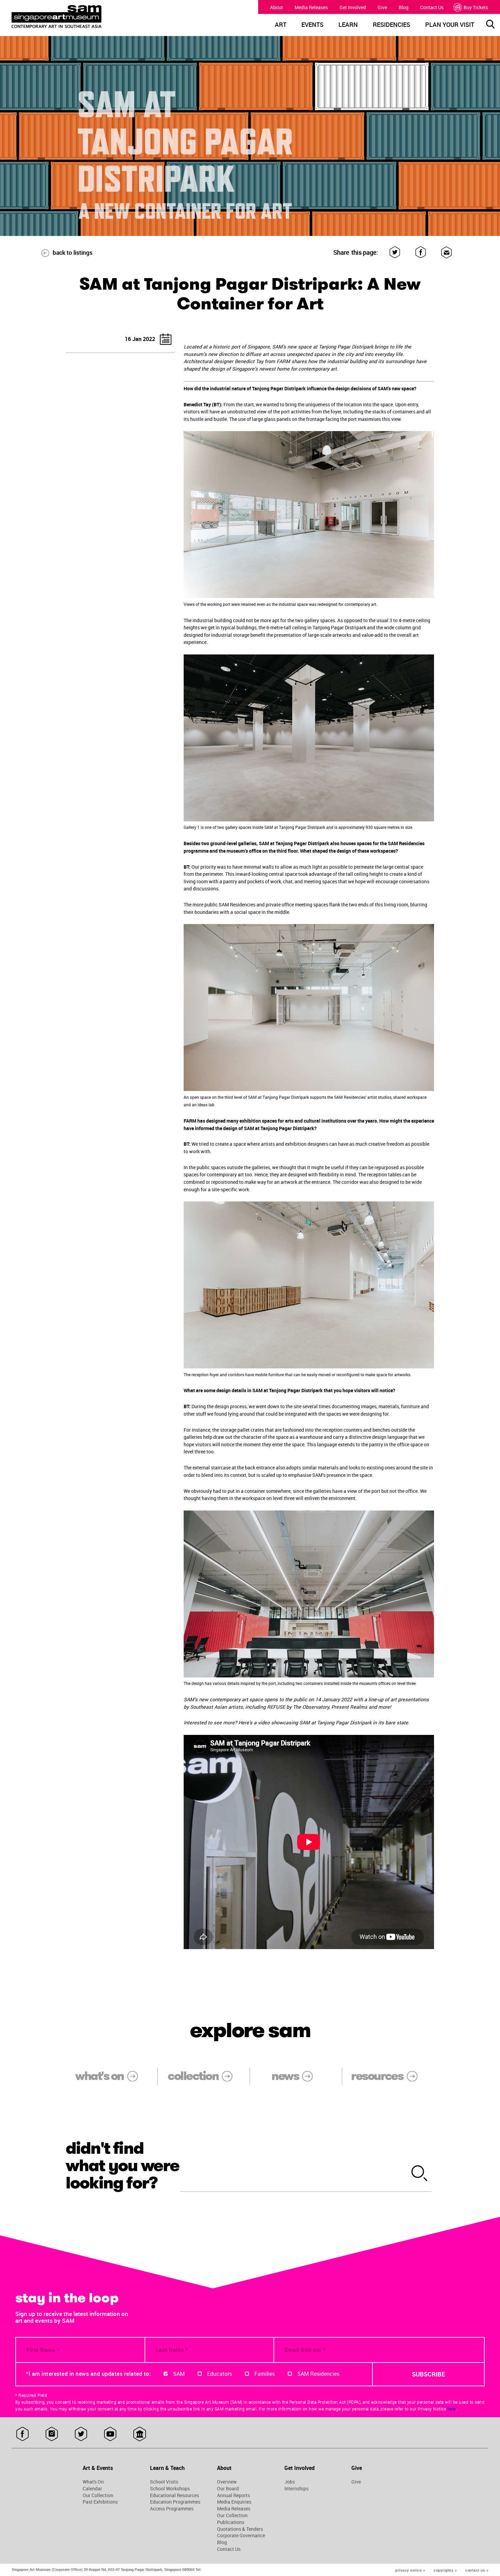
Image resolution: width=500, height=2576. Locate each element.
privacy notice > (410, 2570)
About (277, 7)
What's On (93, 2482)
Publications (231, 2522)
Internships (296, 2489)
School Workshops (170, 2489)
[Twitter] (395, 252)
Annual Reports (234, 2495)
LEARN (348, 25)
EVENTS (312, 25)
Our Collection (98, 2495)
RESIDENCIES (391, 25)
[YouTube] (110, 2434)
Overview (227, 2482)
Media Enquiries (234, 2502)
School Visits (164, 2482)
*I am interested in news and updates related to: (88, 2374)
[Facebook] (421, 252)
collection (193, 2076)
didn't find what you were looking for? (123, 2166)
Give (382, 7)
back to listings (73, 252)
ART (281, 25)
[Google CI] (140, 2434)
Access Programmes (172, 2509)
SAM (179, 2374)
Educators (220, 2374)
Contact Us (432, 7)
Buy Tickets (476, 7)
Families (265, 2374)
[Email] (447, 252)
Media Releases (311, 7)
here (452, 2409)
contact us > (477, 2570)
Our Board (228, 2489)
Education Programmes (175, 2502)
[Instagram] (52, 2434)
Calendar (92, 2489)
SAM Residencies (318, 2374)
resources (377, 2076)
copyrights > (445, 2570)
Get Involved (353, 7)
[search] (420, 2174)
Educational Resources (174, 2495)
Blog (404, 7)
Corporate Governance (241, 2536)
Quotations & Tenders (240, 2529)
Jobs (290, 2482)
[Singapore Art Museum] (73, 17)
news (285, 2076)
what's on (99, 2076)
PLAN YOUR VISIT (450, 25)
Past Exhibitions (100, 2502)
